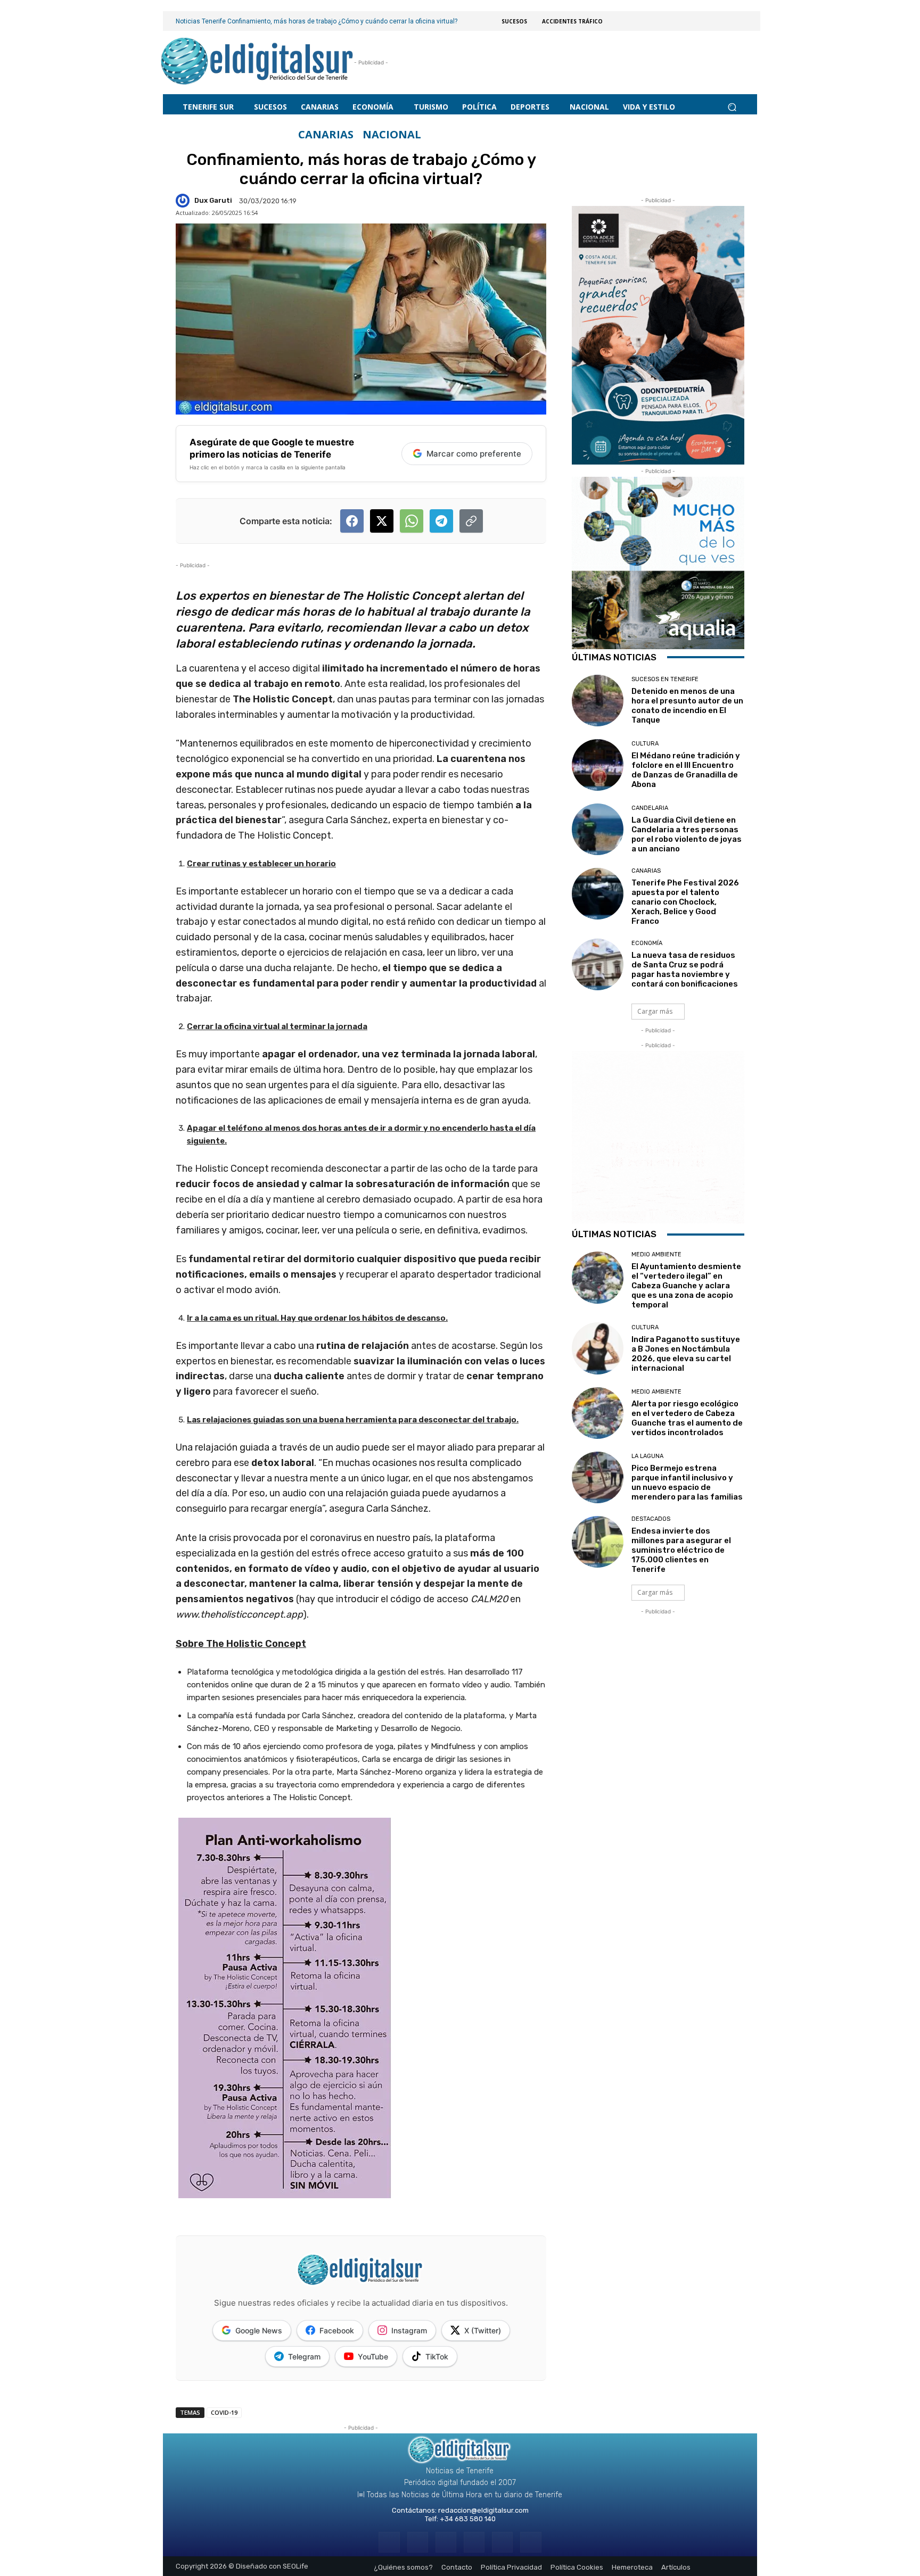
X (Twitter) (483, 2330)
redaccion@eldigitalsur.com (483, 2510)
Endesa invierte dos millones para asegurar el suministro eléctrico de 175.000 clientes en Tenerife (681, 1550)
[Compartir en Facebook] (352, 521)
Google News (259, 2330)
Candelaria (650, 808)
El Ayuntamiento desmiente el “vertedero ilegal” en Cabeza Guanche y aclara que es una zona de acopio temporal (686, 1286)
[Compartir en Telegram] (441, 521)
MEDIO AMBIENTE (656, 1254)
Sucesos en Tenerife (665, 679)
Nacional (392, 135)
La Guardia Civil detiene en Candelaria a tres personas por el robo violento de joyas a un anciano (687, 834)
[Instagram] (418, 2542)
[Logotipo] (257, 63)
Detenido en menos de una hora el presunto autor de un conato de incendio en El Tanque (687, 706)
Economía (647, 943)
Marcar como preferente (474, 454)
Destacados (651, 1519)
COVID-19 (224, 2412)
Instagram (409, 2330)
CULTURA (645, 744)
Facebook (337, 2330)
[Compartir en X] (382, 521)
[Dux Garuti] (184, 201)
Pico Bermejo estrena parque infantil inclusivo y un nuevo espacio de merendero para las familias (687, 1482)
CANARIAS (326, 135)
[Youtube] (531, 2542)
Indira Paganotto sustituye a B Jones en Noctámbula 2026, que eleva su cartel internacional (686, 1354)
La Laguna (647, 1456)
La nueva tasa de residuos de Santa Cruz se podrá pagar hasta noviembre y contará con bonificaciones (685, 970)
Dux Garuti (213, 200)
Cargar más (655, 1011)
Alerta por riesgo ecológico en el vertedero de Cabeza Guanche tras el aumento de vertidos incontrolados (687, 1418)
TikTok (437, 2356)
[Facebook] (389, 2542)
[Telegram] (446, 2542)
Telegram (304, 2356)
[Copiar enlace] (471, 521)
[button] (732, 107)
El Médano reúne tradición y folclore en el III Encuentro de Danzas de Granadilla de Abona (686, 770)
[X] (502, 2542)
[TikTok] (474, 2542)
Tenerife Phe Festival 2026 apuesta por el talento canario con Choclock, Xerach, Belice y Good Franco (685, 902)
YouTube (373, 2356)
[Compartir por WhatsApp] (412, 521)
